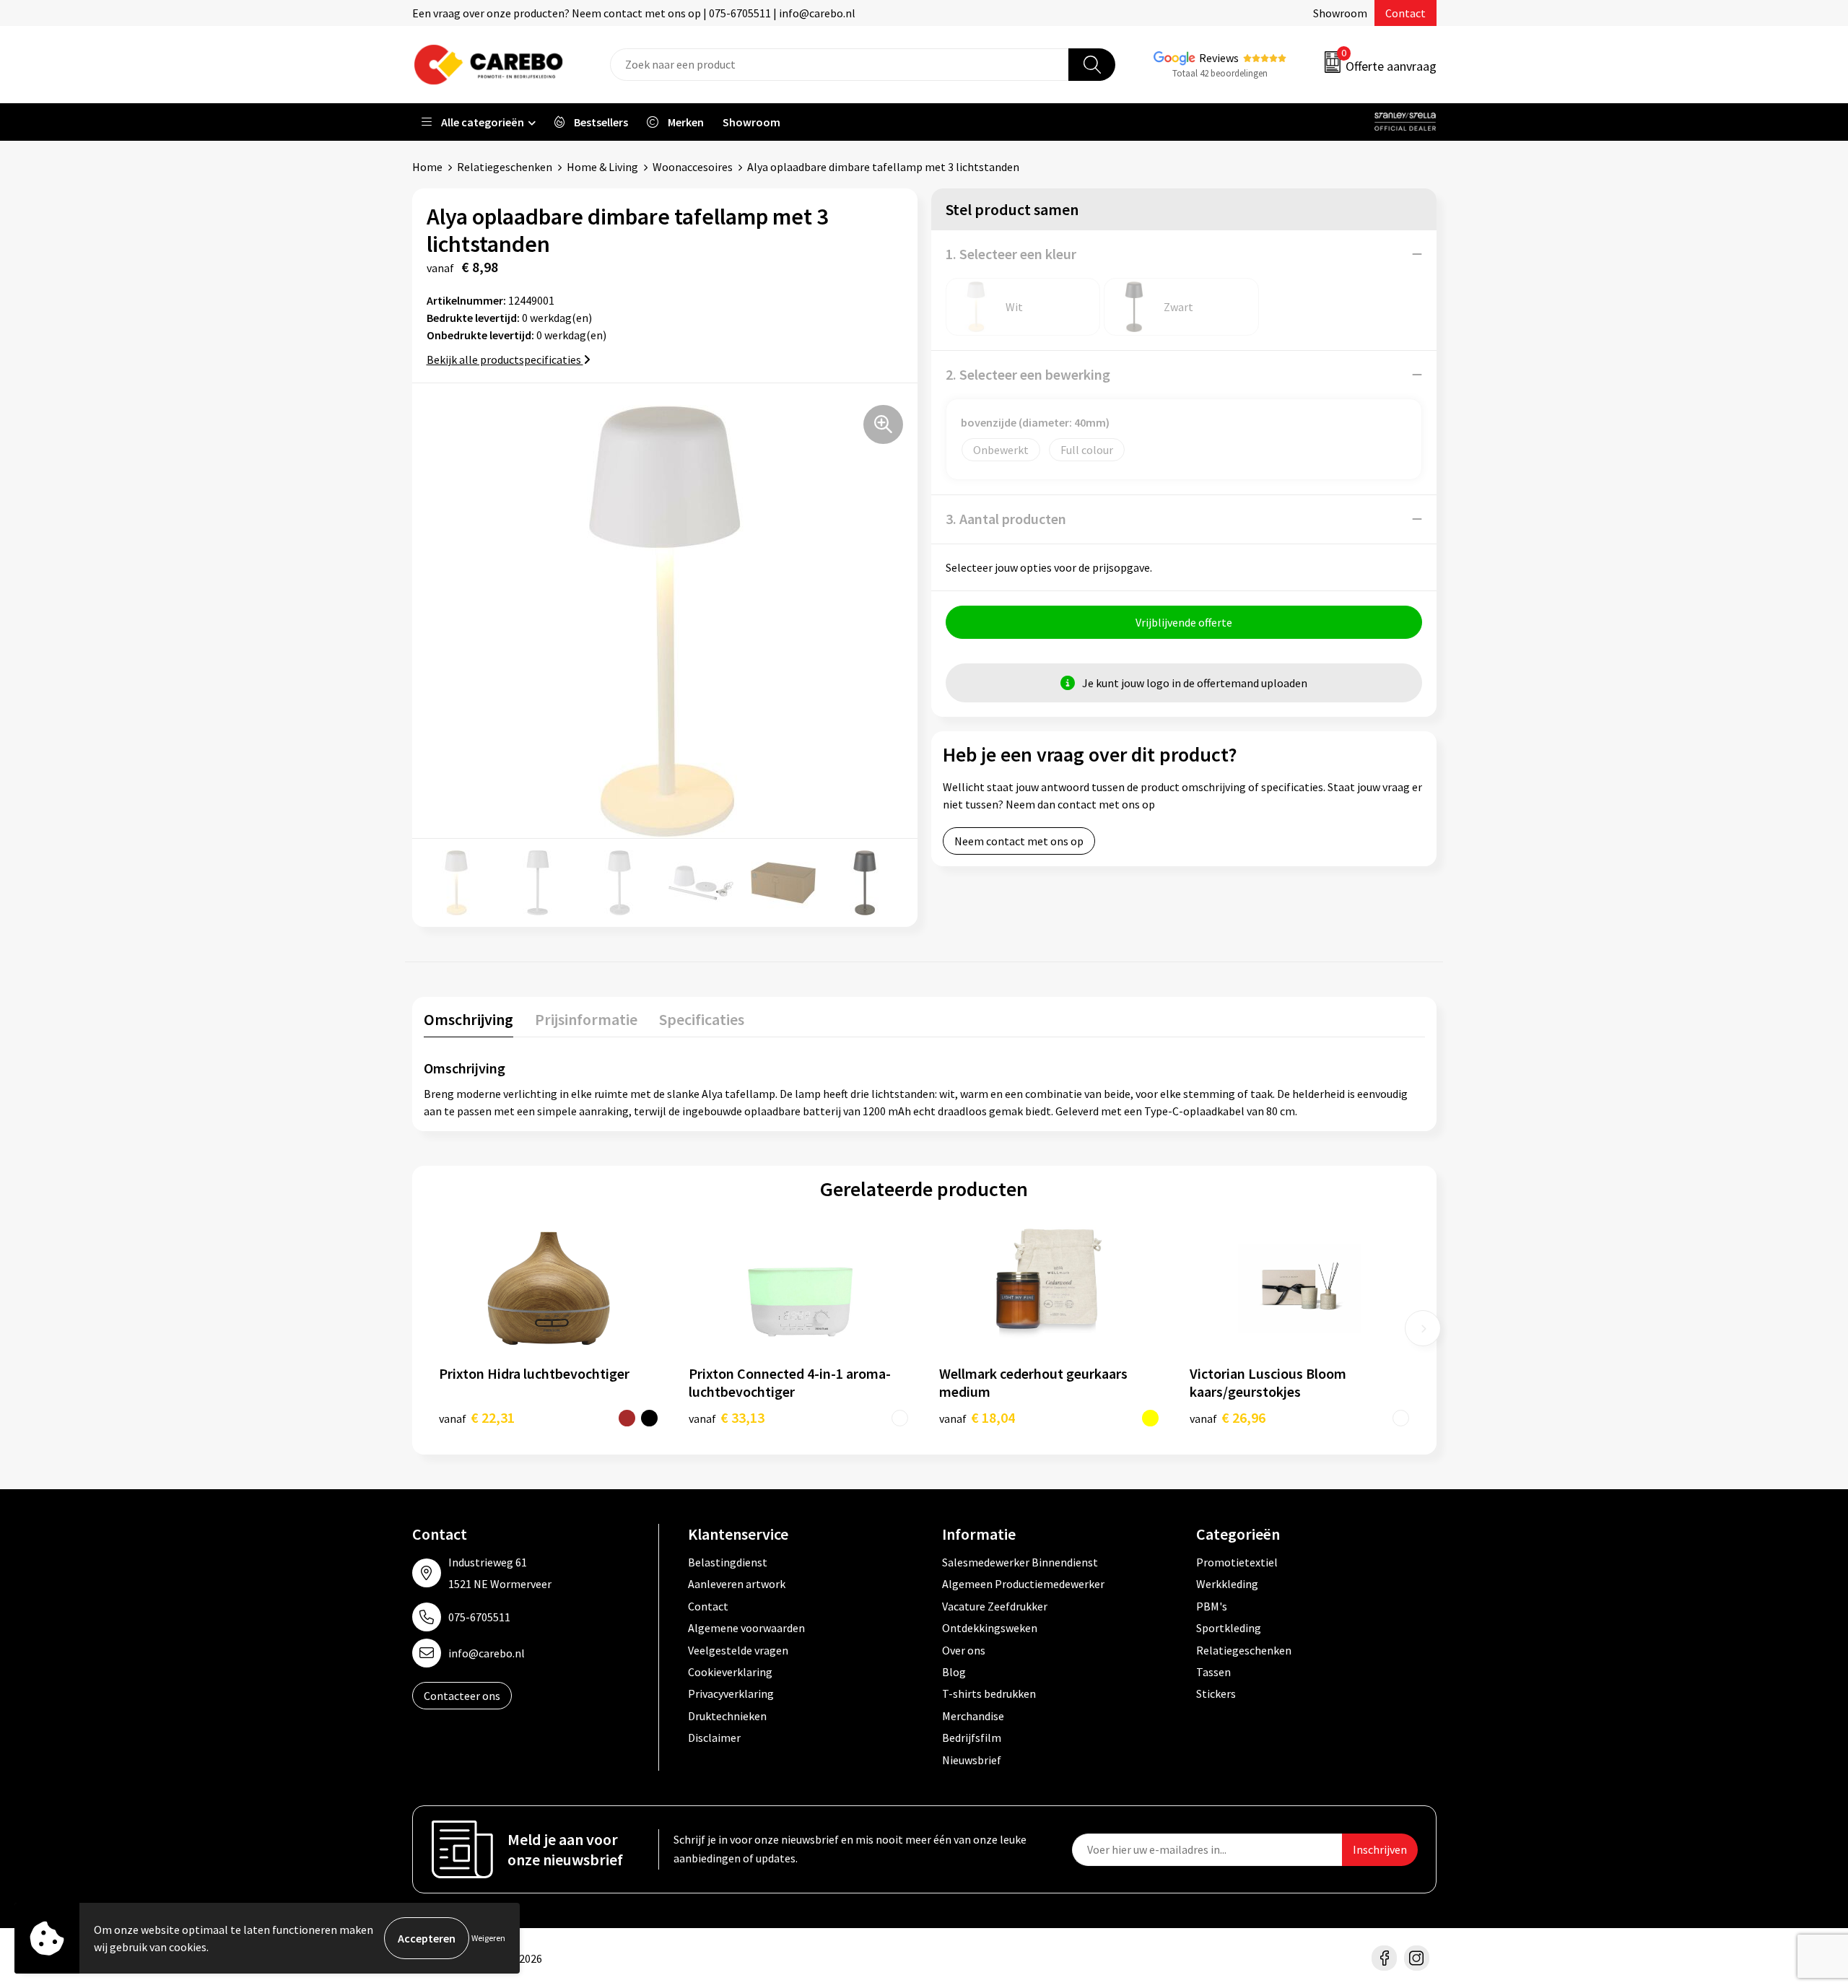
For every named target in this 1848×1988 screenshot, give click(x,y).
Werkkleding (1227, 1584)
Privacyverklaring (731, 1693)
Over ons (964, 1650)
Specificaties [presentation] (702, 1019)
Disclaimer (714, 1738)
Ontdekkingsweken (990, 1628)
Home (427, 167)
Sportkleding (1229, 1628)
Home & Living (602, 167)
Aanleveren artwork (737, 1584)
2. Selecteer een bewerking (1028, 374)
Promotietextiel (1237, 1562)
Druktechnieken (727, 1716)
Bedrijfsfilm (972, 1738)
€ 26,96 (1228, 1417)
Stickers (1216, 1693)
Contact (1405, 13)
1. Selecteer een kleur (1011, 254)
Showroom (1340, 13)
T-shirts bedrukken (989, 1693)
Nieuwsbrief (972, 1760)
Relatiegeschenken (505, 167)
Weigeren (488, 1938)
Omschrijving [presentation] (468, 1019)
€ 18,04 (977, 1417)
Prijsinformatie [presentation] (586, 1019)
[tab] (468, 1023)
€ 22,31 (477, 1417)
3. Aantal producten (1006, 519)
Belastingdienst (728, 1562)
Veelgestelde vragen (738, 1650)
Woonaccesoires (693, 167)
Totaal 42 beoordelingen (1220, 73)
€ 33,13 (727, 1417)
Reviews (1219, 58)
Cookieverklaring (730, 1672)
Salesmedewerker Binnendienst (1020, 1562)
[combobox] (840, 65)
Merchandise (973, 1716)
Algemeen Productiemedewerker (1023, 1584)
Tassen (1213, 1672)
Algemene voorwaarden (746, 1628)
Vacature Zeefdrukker (995, 1606)
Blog (954, 1672)
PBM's (1212, 1606)
